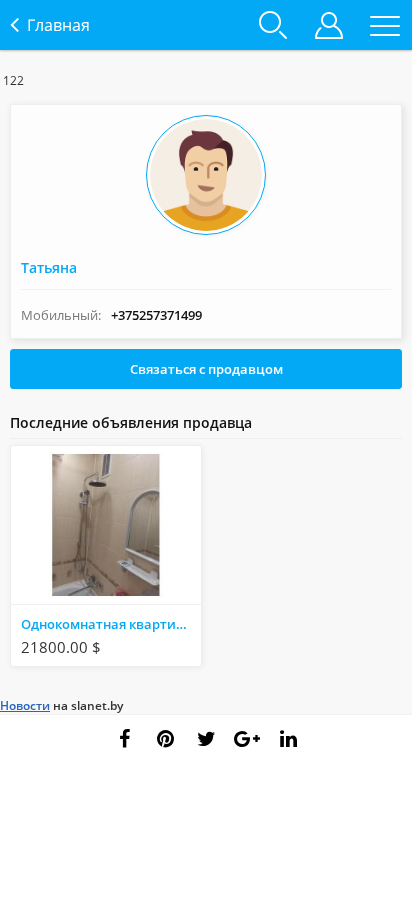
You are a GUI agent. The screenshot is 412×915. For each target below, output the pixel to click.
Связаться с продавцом (206, 369)
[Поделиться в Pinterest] (165, 739)
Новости (25, 705)
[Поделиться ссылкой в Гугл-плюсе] (247, 739)
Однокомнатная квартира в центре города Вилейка (111, 624)
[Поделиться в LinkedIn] (288, 739)
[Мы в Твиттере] (206, 739)
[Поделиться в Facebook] (124, 739)
